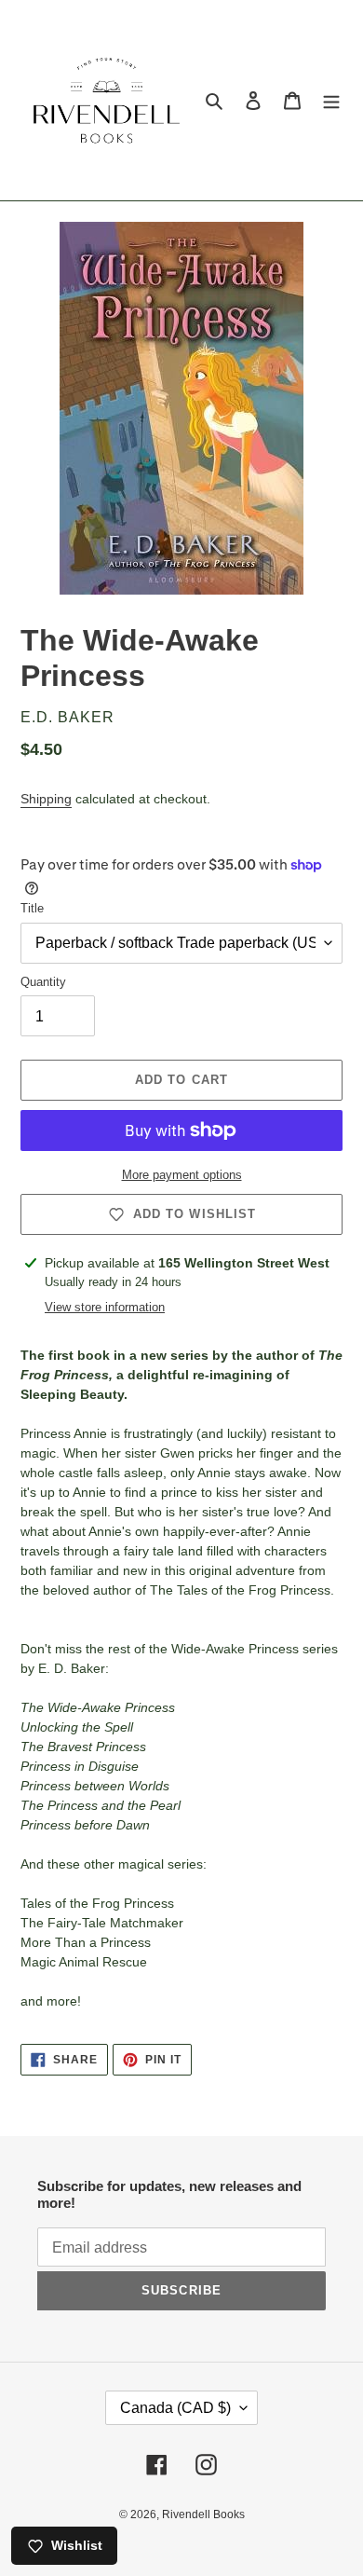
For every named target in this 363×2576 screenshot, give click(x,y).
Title (32, 908)
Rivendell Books (203, 2514)
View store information (105, 1307)
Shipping (46, 799)
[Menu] (331, 100)
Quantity (43, 982)
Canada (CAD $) (175, 2408)
